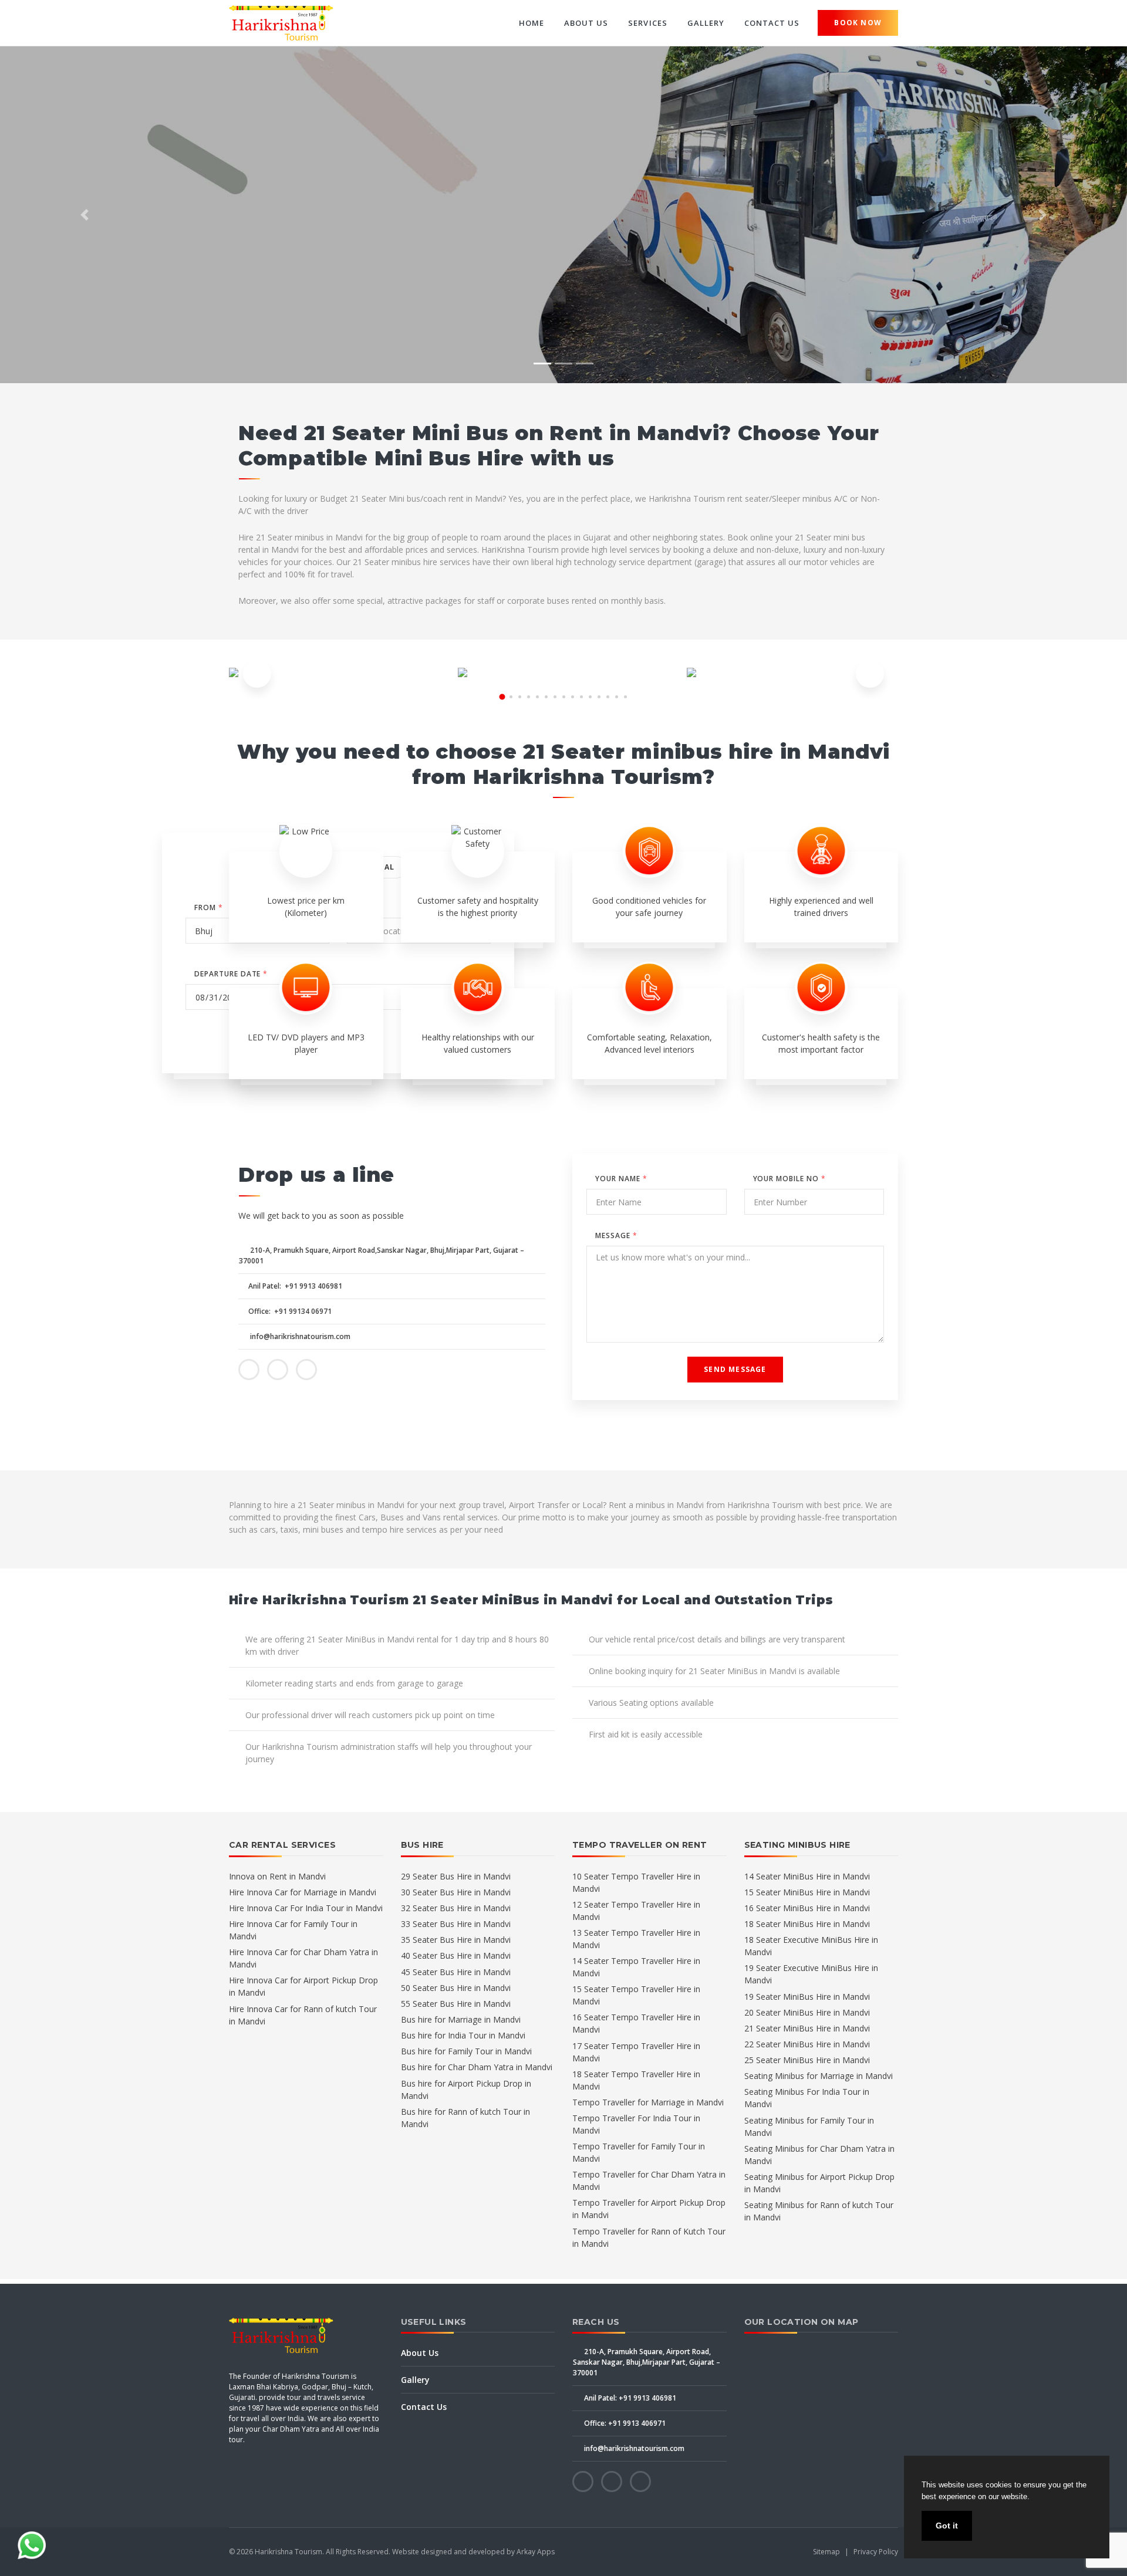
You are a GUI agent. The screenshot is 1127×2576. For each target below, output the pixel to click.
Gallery (706, 23)
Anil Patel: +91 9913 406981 (295, 1286)
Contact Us (772, 23)
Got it (947, 2526)
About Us (586, 23)
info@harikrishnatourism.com (299, 1336)
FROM (209, 907)
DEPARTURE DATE (231, 974)
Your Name (621, 1179)
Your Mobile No (789, 1179)
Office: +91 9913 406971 (624, 2423)
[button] (85, 215)
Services (647, 23)
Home (532, 23)
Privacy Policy (876, 2552)
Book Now (858, 23)
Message (616, 1235)
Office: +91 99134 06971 (290, 1311)
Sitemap (826, 2552)
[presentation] (257, 674)
